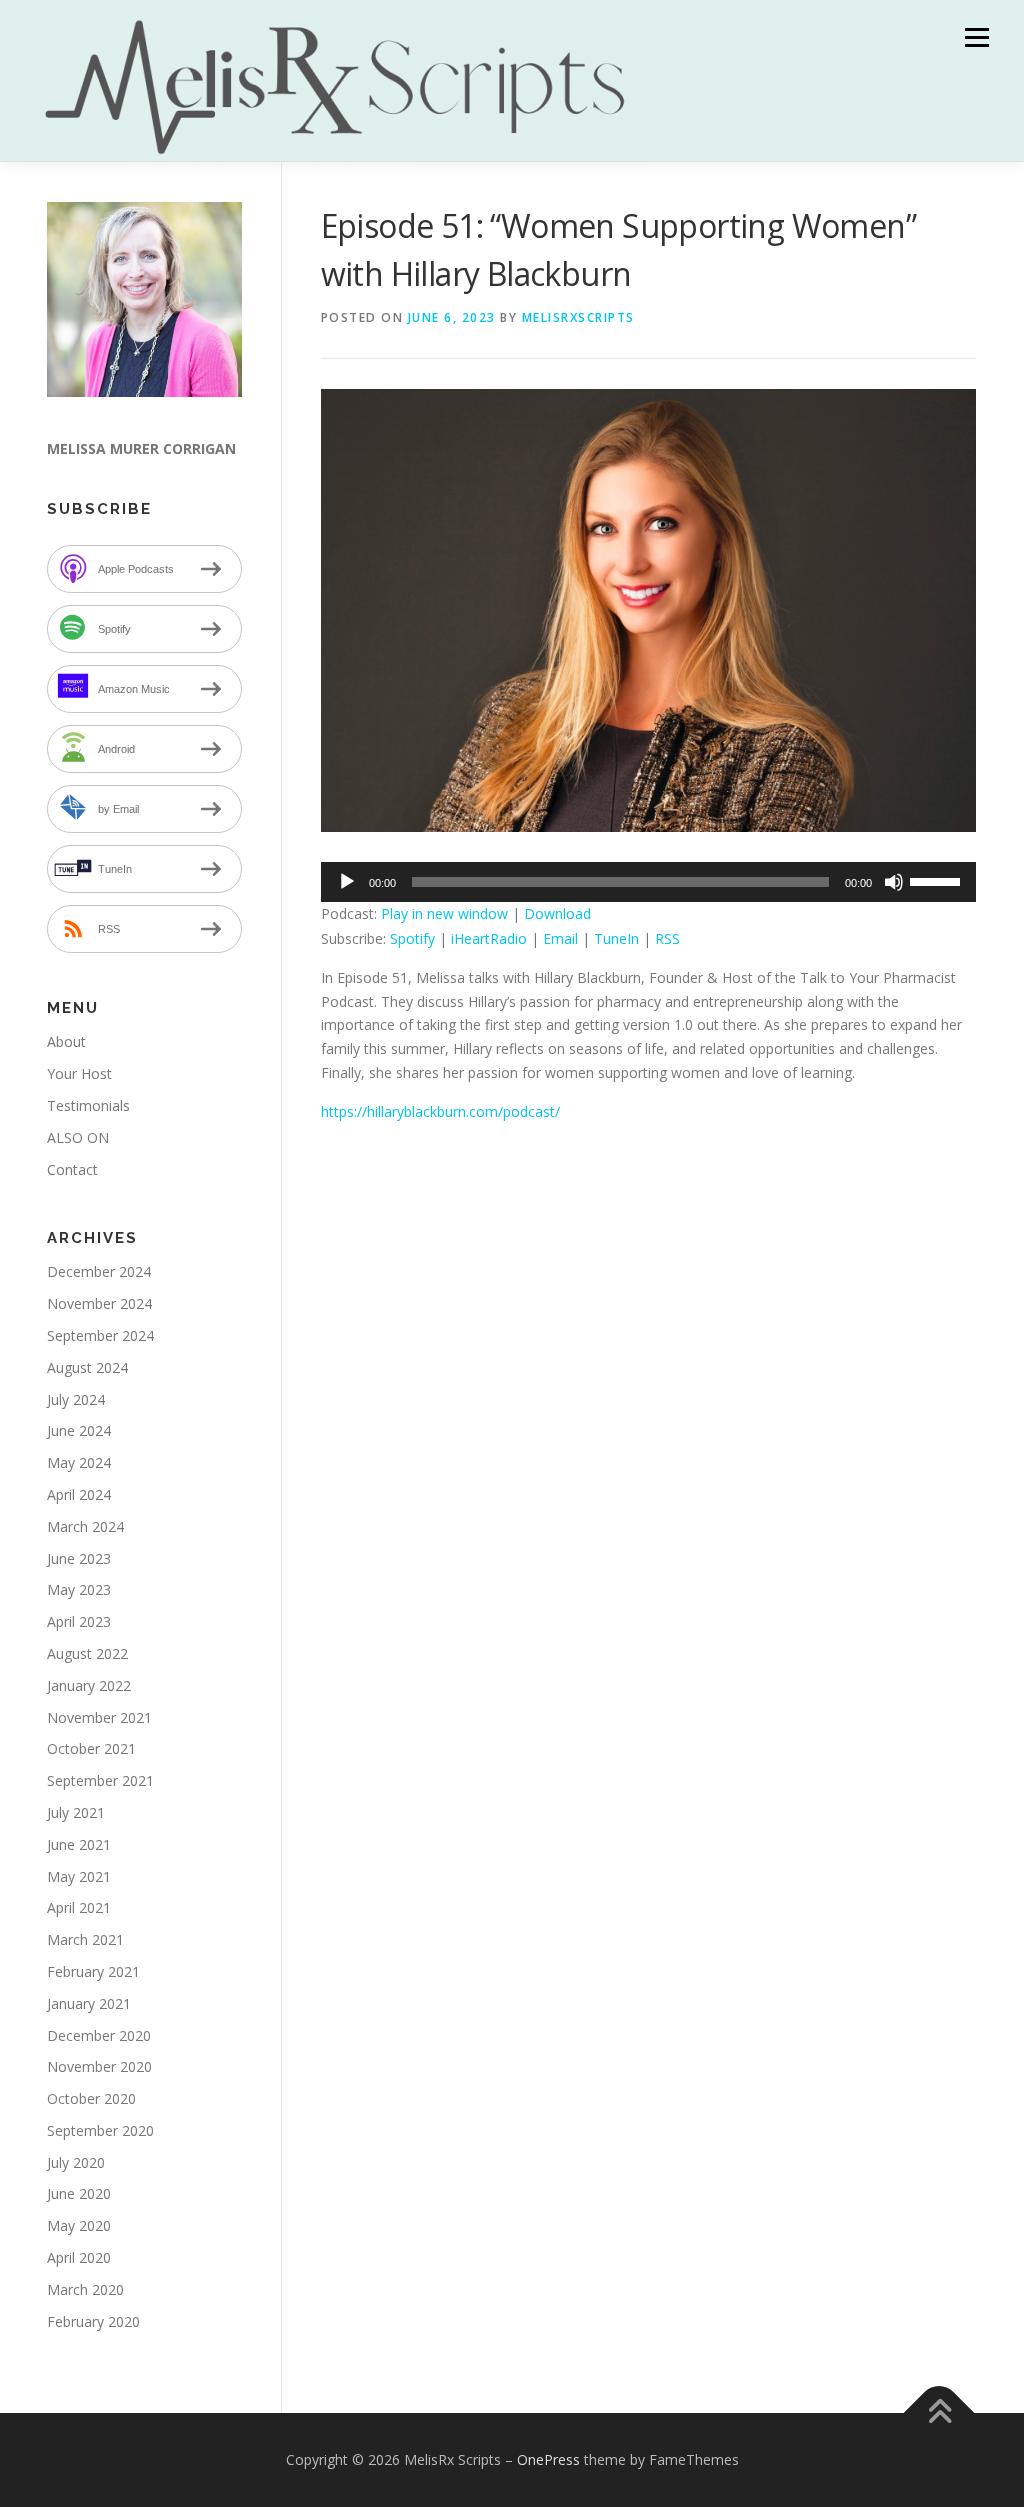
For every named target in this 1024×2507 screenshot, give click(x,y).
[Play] (347, 882)
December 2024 (99, 1271)
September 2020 (100, 2130)
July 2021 (76, 1812)
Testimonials (88, 1105)
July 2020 (76, 2162)
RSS (667, 938)
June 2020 (79, 2193)
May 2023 (79, 1589)
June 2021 (79, 1844)
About (66, 1041)
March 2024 (85, 1526)
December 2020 (99, 2035)
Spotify (412, 938)
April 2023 (79, 1621)
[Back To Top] (939, 2413)
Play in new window (444, 913)
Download (557, 913)
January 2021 (89, 2003)
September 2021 (100, 1780)
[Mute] (894, 882)
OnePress (548, 2459)
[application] (648, 882)
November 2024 (99, 1303)
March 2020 (85, 2289)
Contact (72, 1169)
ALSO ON (78, 1137)
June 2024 (79, 1430)
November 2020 (99, 2066)
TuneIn (616, 938)
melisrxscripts (578, 317)
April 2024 (79, 1494)
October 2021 (91, 1748)
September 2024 (100, 1335)
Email (560, 938)
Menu (976, 37)
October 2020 (91, 2098)
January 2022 (89, 1685)
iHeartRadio (489, 938)
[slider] (938, 880)
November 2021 (99, 1717)
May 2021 (79, 1876)
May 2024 (79, 1462)
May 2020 (79, 2225)
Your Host (79, 1073)
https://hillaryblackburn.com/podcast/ (440, 1111)
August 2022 (87, 1653)
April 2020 (79, 2257)
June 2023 (79, 1558)
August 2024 (87, 1367)
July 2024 (76, 1399)
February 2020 (93, 2321)
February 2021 (93, 1971)
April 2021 (79, 1907)
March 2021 (85, 1939)
